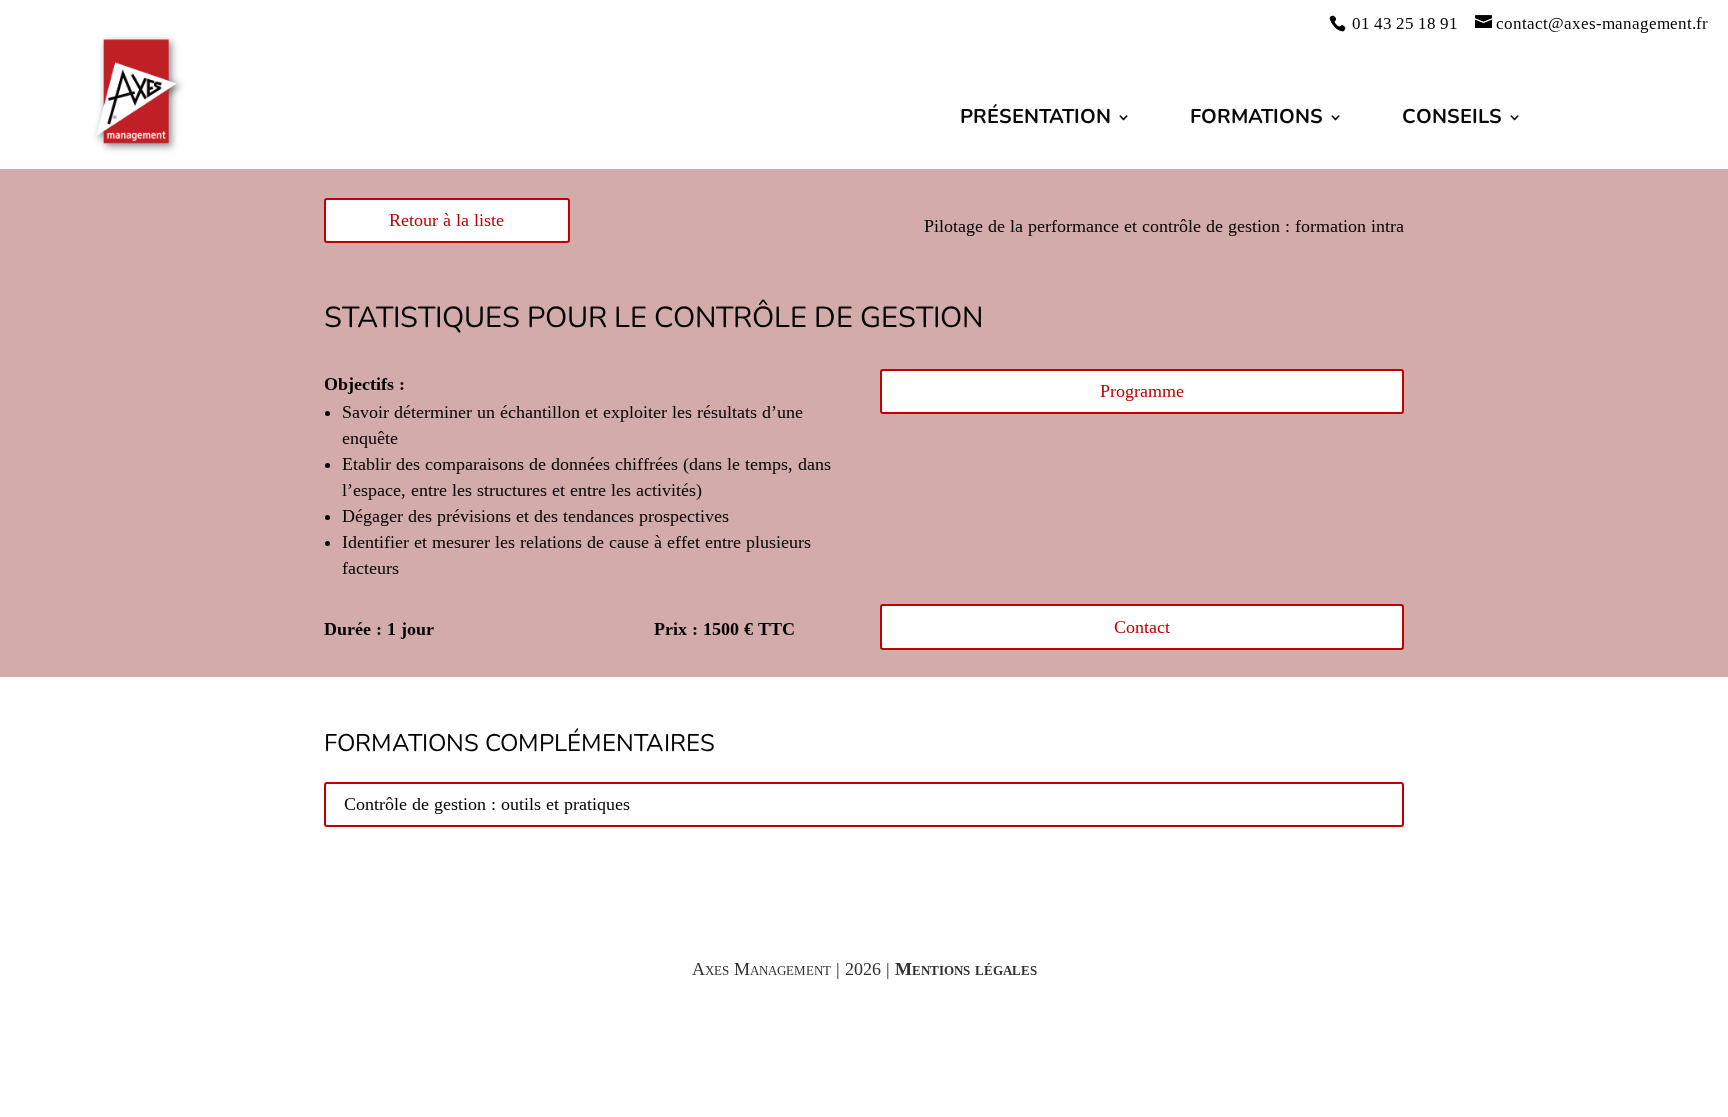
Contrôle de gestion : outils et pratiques (487, 804)
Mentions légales (966, 969)
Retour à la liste (446, 220)
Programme (1142, 391)
